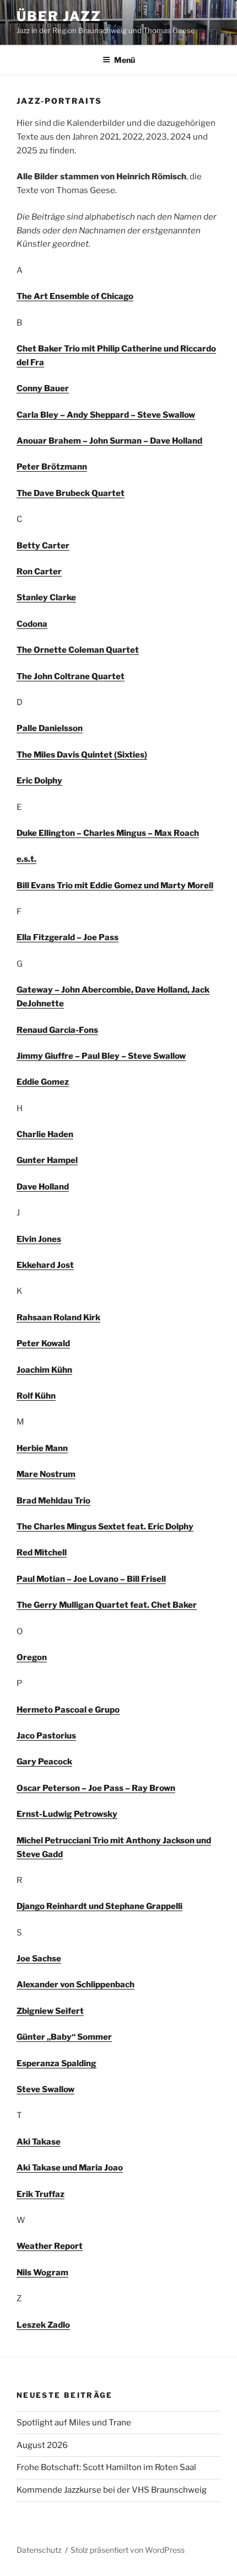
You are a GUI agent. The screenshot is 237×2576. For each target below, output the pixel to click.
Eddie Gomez (43, 1082)
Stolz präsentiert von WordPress (128, 2550)
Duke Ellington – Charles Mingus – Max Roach (108, 833)
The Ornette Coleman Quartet (78, 650)
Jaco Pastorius (46, 1736)
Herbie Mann (42, 1448)
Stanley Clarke (46, 598)
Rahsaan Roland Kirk (58, 1318)
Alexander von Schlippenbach (76, 1985)
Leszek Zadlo (43, 2325)
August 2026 (42, 2445)
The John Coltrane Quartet (71, 676)
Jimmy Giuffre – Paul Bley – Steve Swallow (101, 1056)
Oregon (32, 1657)
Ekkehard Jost (45, 1265)
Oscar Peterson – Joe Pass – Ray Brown (96, 1788)
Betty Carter (43, 546)
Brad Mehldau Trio (53, 1501)
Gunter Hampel (47, 1160)
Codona (32, 624)
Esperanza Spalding (56, 2063)
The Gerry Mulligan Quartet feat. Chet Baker (107, 1605)
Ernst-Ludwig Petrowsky (67, 1814)
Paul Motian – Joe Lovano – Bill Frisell (91, 1579)
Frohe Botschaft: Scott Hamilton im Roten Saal (106, 2467)
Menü (125, 60)
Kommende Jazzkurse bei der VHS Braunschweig (112, 2490)
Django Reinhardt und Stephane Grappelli (99, 1906)
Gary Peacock (44, 1762)
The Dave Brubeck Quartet (71, 493)
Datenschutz (39, 2550)
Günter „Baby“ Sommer (64, 2037)
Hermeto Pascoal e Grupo (68, 1710)
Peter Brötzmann (52, 467)
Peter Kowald (43, 1343)
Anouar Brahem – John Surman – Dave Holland (109, 441)
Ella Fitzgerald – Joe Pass (68, 937)
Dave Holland (43, 1187)
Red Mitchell (42, 1553)
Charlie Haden (45, 1134)
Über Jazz (59, 16)
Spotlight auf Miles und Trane (74, 2423)
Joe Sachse (39, 1959)
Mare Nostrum (46, 1474)
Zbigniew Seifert (50, 2011)
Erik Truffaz (41, 2194)
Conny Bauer (43, 388)
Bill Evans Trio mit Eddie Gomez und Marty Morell (115, 886)
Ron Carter (39, 572)
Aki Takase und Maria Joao (70, 2168)
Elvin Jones (39, 1239)
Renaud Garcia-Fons (57, 1030)
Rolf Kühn (36, 1396)
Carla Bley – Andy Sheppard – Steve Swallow (106, 415)
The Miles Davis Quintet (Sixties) (82, 755)
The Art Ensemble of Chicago (75, 296)
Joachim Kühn (44, 1370)
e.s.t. (26, 859)
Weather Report (50, 2246)
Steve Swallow (45, 2089)
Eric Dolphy (39, 781)
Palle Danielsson (50, 728)
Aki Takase (39, 2142)
